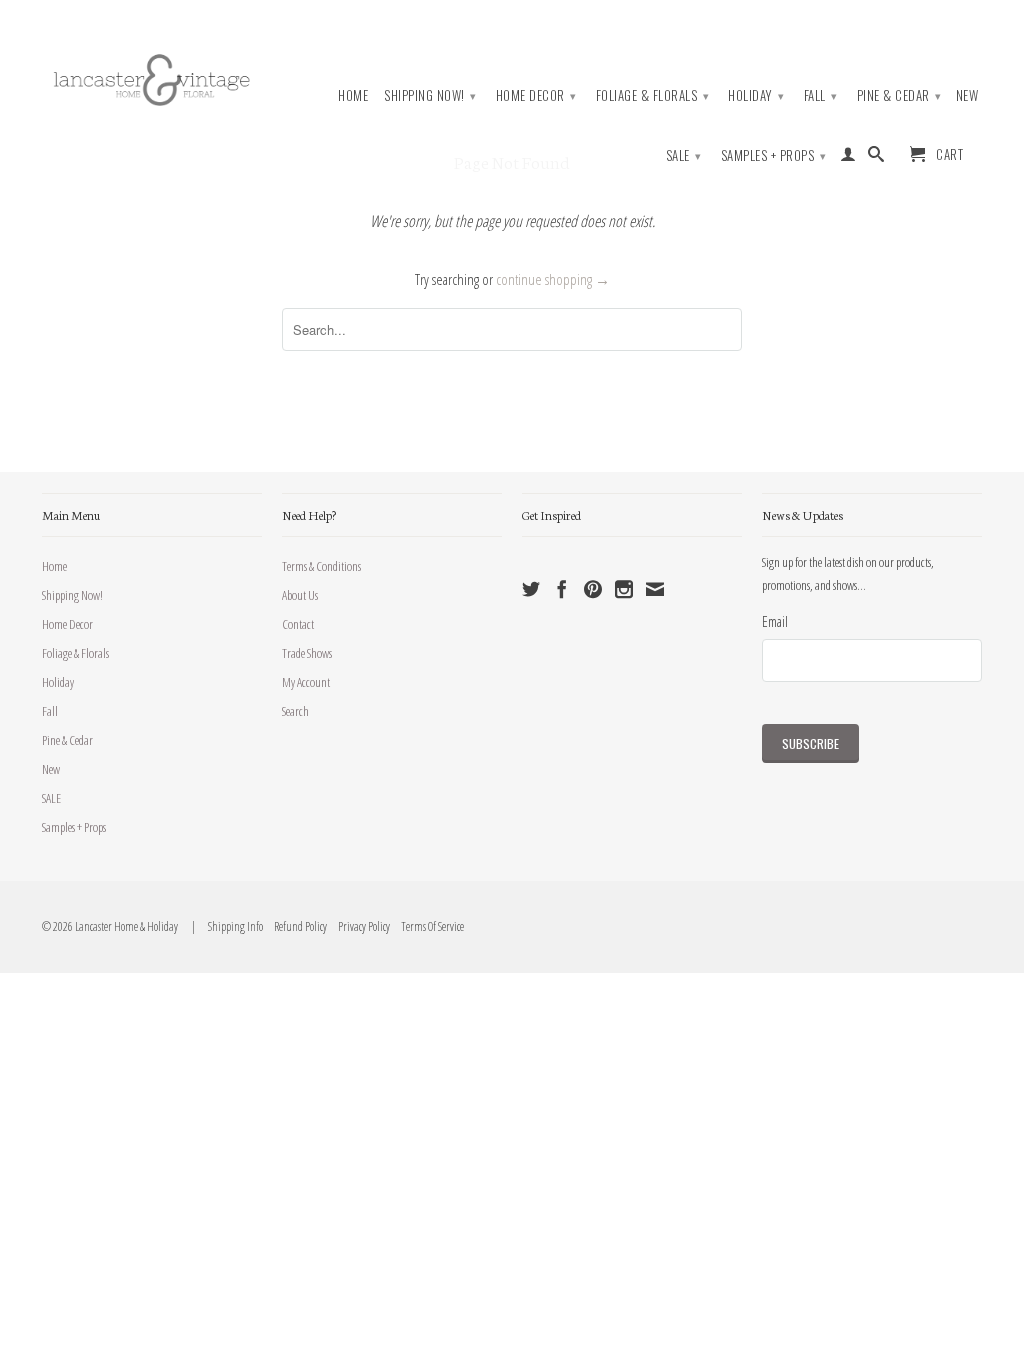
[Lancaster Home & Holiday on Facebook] (562, 589)
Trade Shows (307, 653)
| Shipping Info (225, 926)
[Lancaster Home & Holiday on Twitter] (531, 589)
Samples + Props (774, 155)
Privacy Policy (359, 926)
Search (295, 711)
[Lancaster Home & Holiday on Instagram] (624, 589)
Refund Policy (296, 926)
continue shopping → (553, 279)
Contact (298, 624)
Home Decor (536, 95)
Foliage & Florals (653, 95)
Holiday (756, 95)
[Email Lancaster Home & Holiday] (655, 589)
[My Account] (848, 158)
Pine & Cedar (899, 95)
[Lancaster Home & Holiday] (152, 77)
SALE (684, 155)
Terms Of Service (428, 926)
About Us (300, 595)
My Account (306, 682)
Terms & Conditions (321, 566)
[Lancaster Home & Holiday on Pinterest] (593, 589)
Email (775, 621)
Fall (821, 95)
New (967, 95)
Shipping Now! (430, 95)
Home (353, 95)
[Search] (876, 158)
